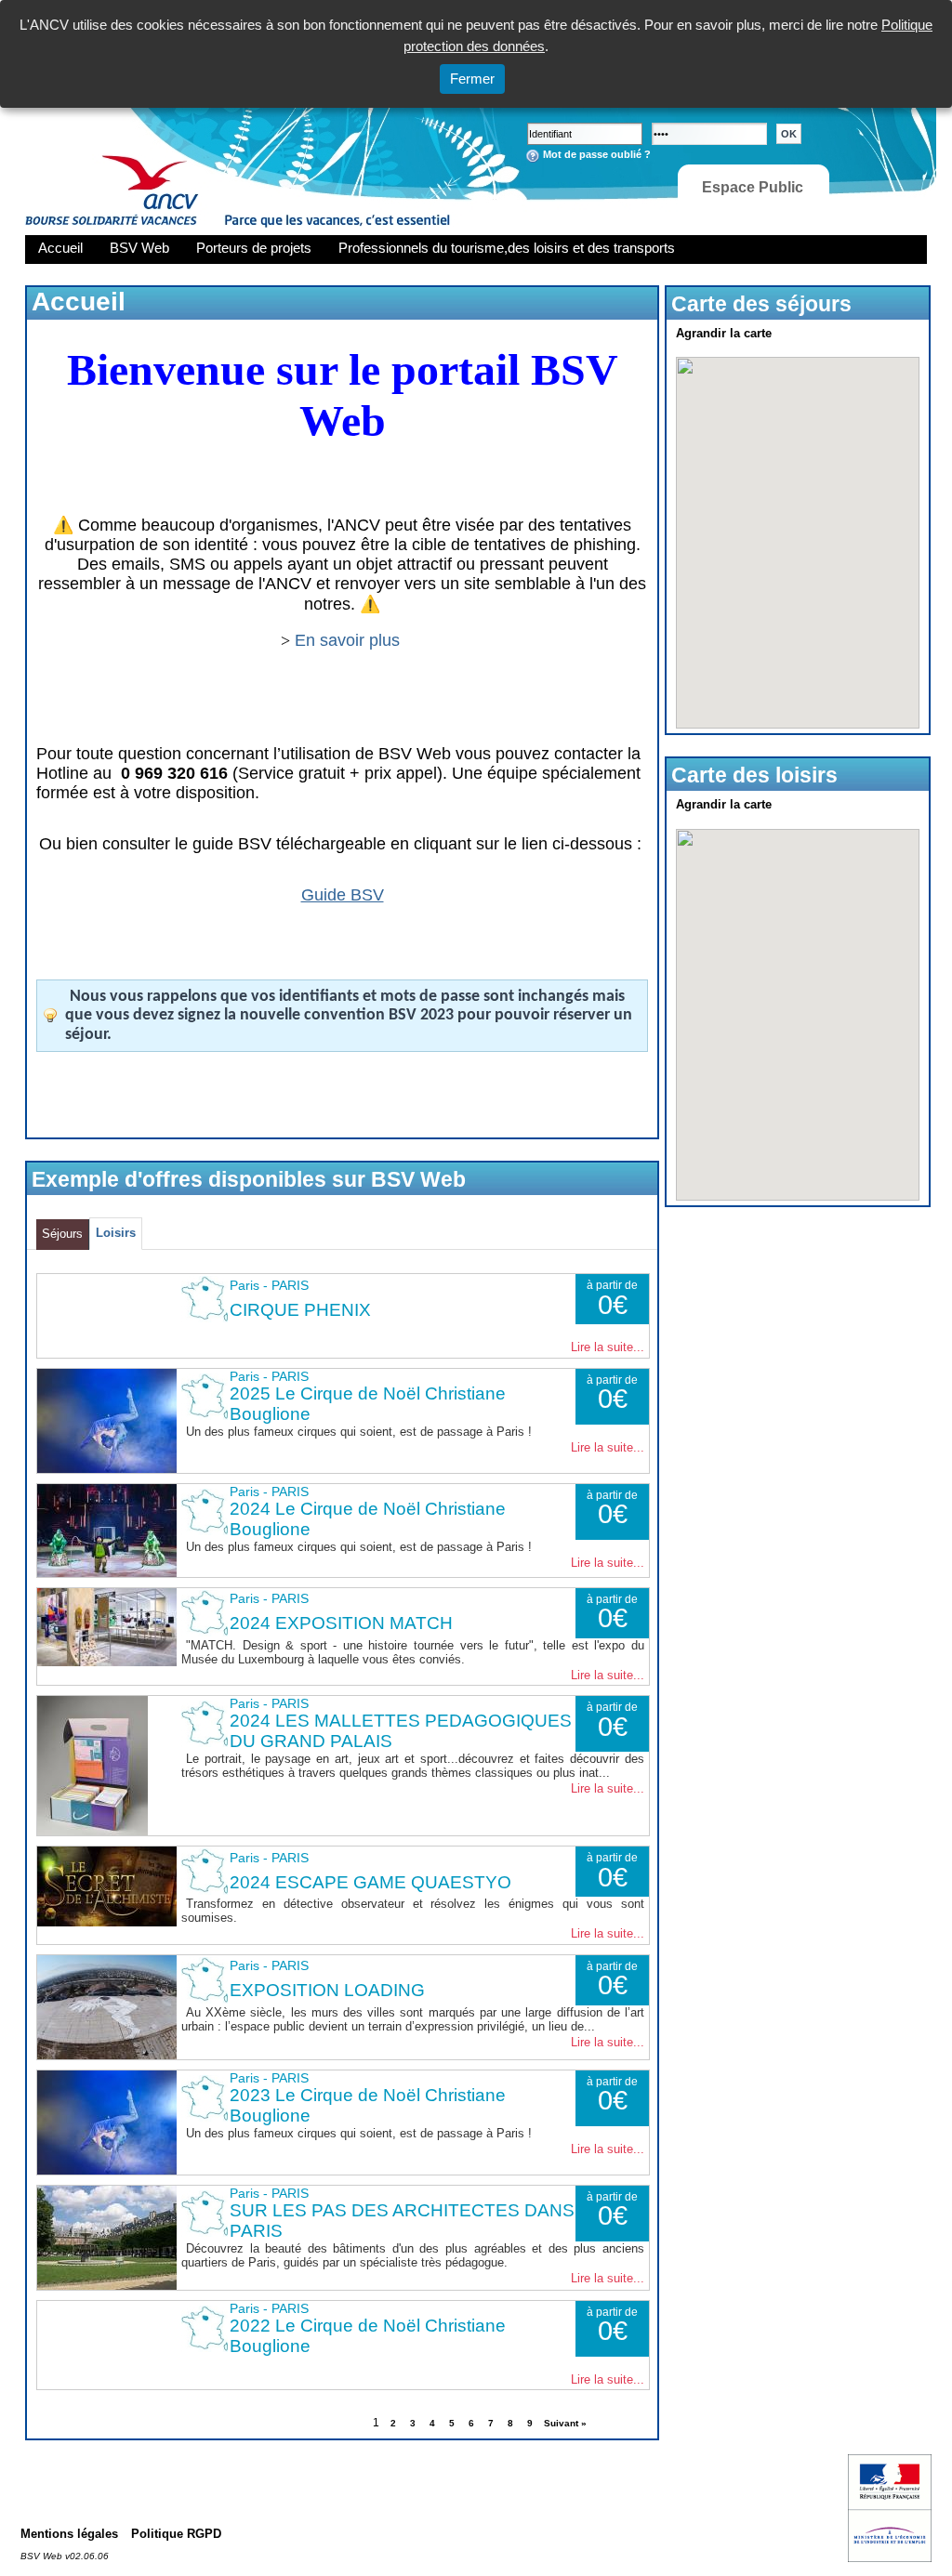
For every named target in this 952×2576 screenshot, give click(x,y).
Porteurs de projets (254, 248)
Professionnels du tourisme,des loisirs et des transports (507, 248)
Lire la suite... (608, 1347)
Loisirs (116, 1233)
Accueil (60, 248)
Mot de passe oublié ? (597, 154)
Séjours (62, 1234)
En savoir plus (350, 640)
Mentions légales (69, 2534)
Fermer (472, 79)
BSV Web (139, 248)
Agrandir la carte (724, 333)
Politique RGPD (176, 2534)
